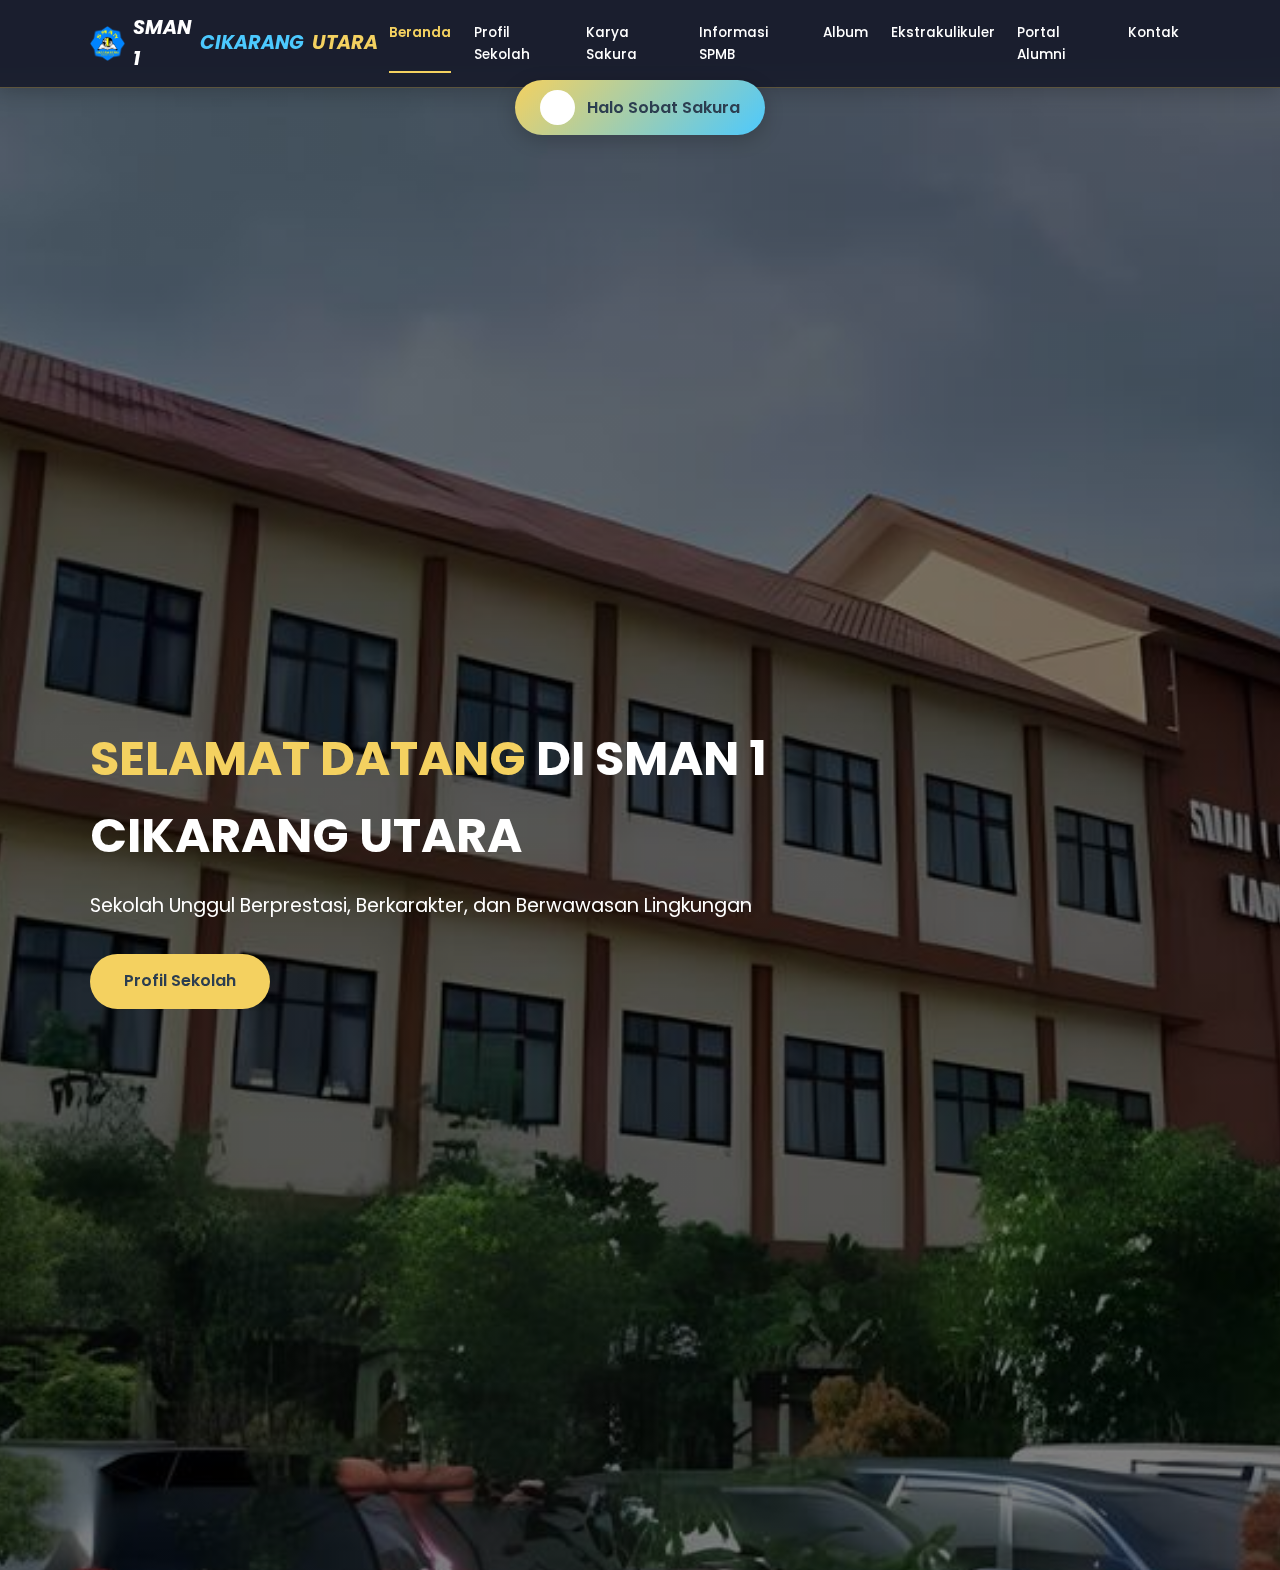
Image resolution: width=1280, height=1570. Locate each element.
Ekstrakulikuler (943, 32)
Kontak (1153, 32)
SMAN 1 (256, 43)
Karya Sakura (611, 43)
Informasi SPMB (733, 43)
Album (845, 32)
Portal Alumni (1041, 43)
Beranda (420, 32)
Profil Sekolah (502, 43)
